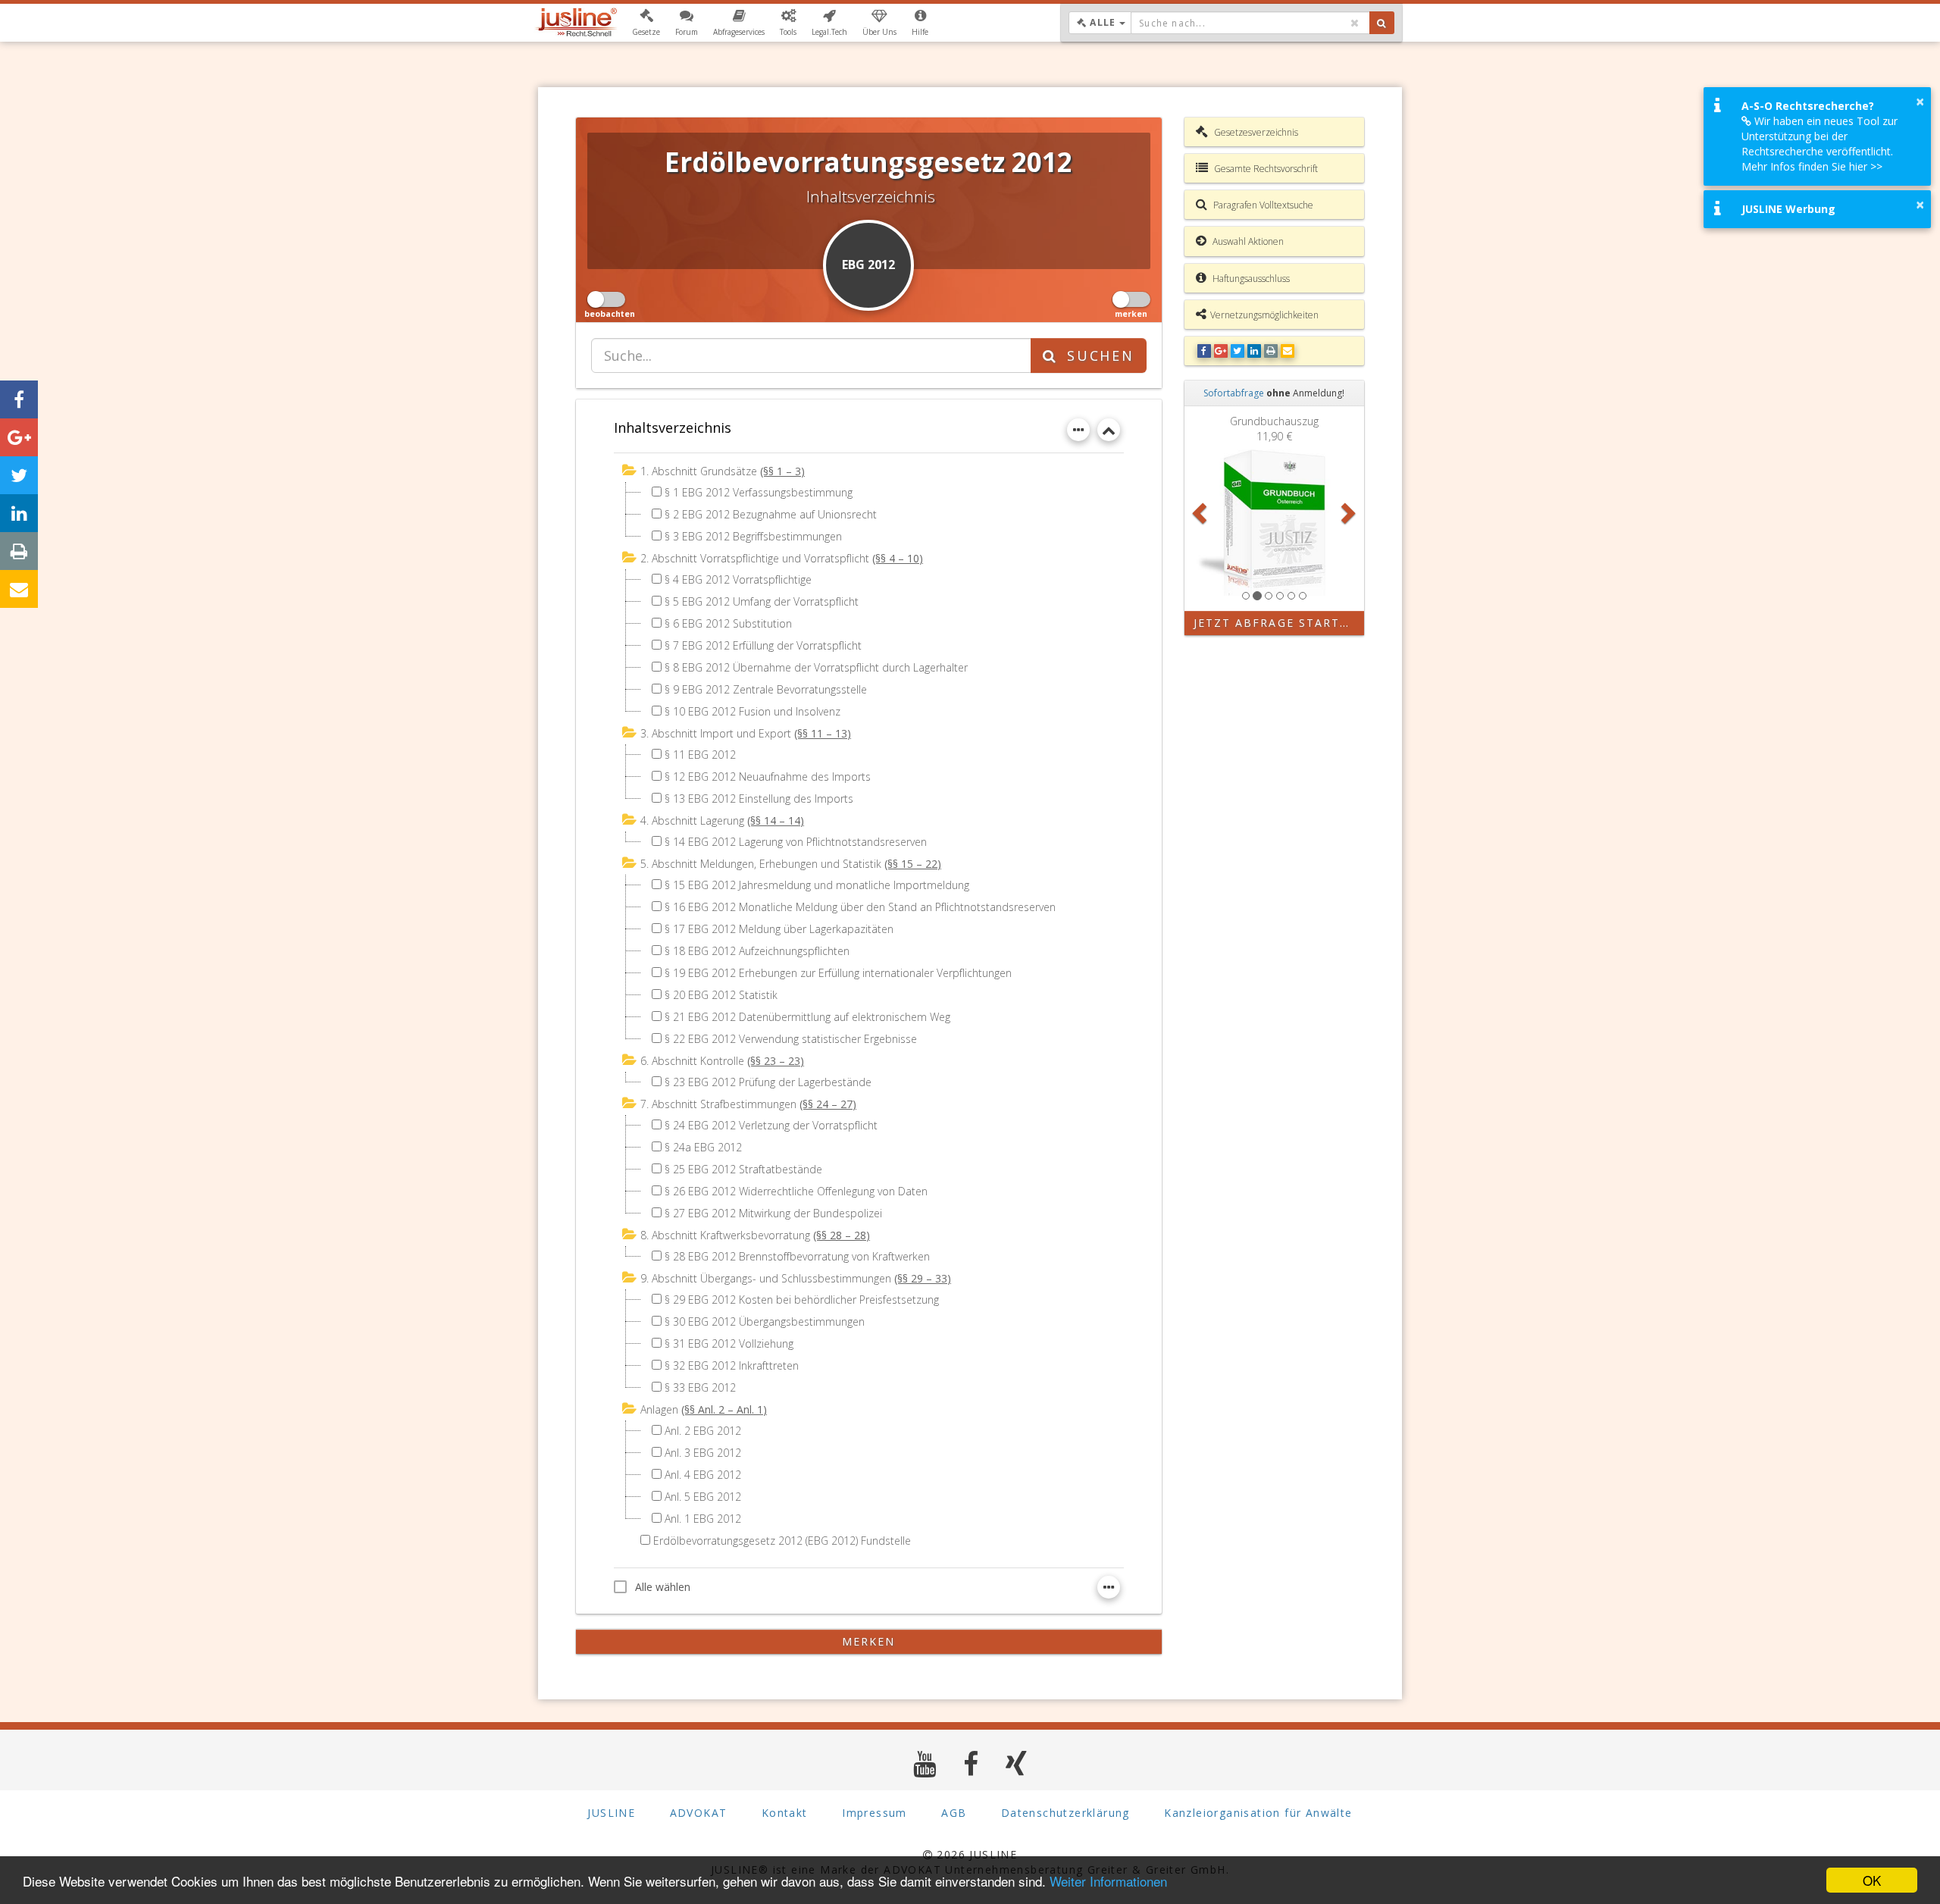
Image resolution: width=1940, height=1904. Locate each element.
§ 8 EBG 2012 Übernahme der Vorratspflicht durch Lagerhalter (816, 667)
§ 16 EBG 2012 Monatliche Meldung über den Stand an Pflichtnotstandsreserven (860, 907)
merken (869, 1641)
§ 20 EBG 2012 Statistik (721, 995)
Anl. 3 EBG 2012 (703, 1453)
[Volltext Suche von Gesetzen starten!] (1382, 23)
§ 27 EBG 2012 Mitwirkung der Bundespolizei (773, 1213)
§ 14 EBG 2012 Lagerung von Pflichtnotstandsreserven (796, 842)
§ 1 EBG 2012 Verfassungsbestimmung (759, 492)
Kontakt (785, 1813)
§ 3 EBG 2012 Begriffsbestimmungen (753, 536)
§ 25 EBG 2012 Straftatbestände (743, 1169)
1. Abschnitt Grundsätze (699, 471)
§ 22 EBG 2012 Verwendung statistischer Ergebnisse (791, 1039)
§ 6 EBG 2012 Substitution (728, 623)
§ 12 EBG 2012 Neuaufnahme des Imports (768, 777)
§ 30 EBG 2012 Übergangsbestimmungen (765, 1322)
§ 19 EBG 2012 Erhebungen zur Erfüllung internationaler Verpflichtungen (838, 973)
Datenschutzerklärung (1065, 1813)
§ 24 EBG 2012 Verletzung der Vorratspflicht (771, 1125)
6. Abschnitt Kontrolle (692, 1061)
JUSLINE (611, 1813)
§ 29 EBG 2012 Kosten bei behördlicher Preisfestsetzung (802, 1300)
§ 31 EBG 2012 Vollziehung (729, 1343)
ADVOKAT (699, 1813)
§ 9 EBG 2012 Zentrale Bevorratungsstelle (766, 689)
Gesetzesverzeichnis (1255, 132)
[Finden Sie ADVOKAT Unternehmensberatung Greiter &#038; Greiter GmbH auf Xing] (1017, 1763)
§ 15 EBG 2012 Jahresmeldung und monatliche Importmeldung (817, 885)
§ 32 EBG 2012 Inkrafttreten (732, 1365)
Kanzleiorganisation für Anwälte (1258, 1813)
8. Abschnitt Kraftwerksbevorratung (725, 1235)
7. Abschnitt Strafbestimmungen (718, 1104)
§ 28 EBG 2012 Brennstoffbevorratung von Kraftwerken (797, 1256)
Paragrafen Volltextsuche (1262, 205)
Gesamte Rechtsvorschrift (1265, 169)
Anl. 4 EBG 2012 (703, 1475)
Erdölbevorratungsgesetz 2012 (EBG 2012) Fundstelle (782, 1541)
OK (1872, 1880)
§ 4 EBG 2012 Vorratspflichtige (738, 579)
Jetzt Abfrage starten (1276, 623)
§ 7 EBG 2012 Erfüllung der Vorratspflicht (763, 645)
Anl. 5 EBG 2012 (703, 1497)
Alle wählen (663, 1587)
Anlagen (659, 1409)
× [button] (1920, 102)
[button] (646, 23)
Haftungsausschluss (1250, 279)
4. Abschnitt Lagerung (692, 820)
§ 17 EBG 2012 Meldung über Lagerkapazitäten (779, 929)
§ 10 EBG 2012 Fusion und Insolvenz (753, 711)
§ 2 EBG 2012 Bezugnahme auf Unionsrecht (771, 514)
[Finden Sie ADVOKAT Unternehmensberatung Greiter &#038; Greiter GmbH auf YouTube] (925, 1763)
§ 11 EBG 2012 (700, 755)
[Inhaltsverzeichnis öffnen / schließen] (1109, 430)
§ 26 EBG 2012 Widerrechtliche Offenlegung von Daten (796, 1191)
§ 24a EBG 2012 (703, 1147)
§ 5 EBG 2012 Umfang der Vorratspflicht (762, 601)
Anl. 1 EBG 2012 (703, 1519)
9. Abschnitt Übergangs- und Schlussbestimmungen (766, 1278)
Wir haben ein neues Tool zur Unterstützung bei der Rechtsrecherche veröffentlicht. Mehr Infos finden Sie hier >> (1820, 144)
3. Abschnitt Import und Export (716, 733)
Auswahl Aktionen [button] (1247, 241)
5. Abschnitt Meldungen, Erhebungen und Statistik (761, 864)
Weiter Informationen (1108, 1881)
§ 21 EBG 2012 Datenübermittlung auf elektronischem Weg (807, 1017)
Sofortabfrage (1234, 393)
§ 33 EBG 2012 (700, 1387)
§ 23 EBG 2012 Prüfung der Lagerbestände (768, 1082)
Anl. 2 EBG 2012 (703, 1431)
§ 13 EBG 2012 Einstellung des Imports (759, 799)
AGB (954, 1813)
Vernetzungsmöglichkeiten (1264, 315)
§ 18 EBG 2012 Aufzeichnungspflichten (757, 951)
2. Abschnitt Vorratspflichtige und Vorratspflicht (755, 558)
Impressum (875, 1813)
